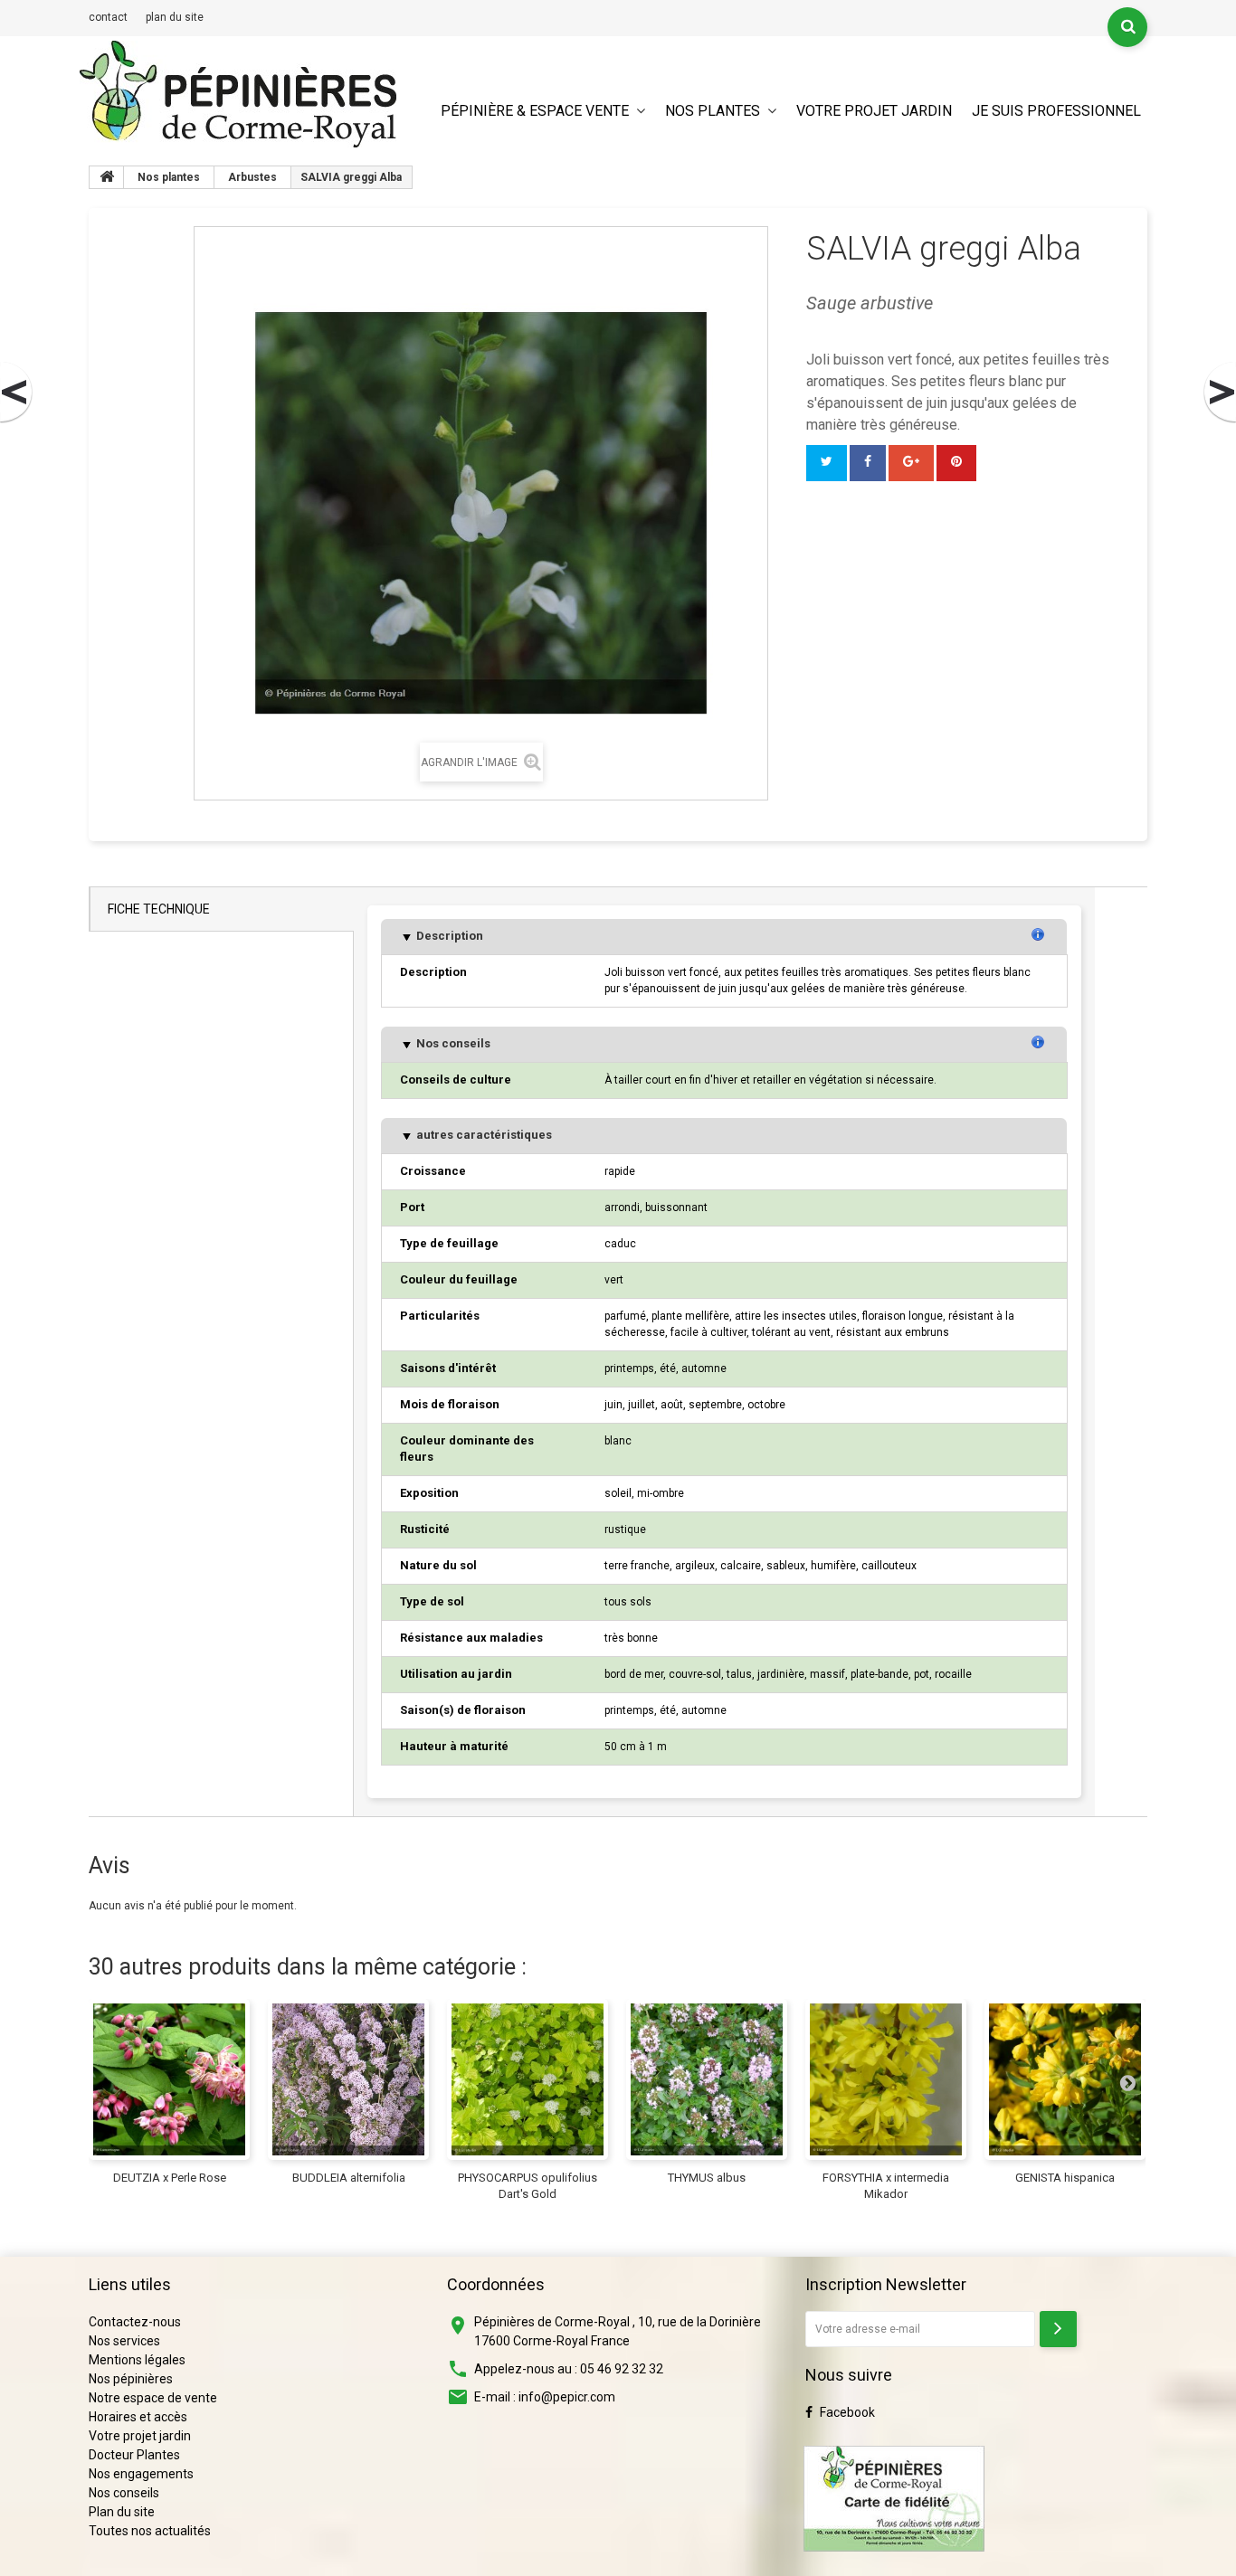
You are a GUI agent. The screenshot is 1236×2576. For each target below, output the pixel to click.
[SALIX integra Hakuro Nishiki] (17, 393)
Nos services (124, 2341)
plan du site (175, 17)
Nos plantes (713, 111)
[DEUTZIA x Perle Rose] (169, 2079)
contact (108, 17)
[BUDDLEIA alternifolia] (348, 2079)
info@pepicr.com (567, 2397)
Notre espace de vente (153, 2398)
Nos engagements (141, 2474)
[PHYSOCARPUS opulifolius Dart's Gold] (528, 2079)
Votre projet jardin (874, 111)
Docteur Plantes (134, 2455)
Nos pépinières (131, 2379)
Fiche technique (159, 909)
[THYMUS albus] (707, 2079)
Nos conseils (452, 1043)
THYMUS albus (707, 2178)
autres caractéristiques (483, 1135)
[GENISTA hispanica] (1065, 2079)
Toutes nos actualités (150, 2531)
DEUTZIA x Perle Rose (170, 2178)
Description (448, 936)
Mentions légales (137, 2360)
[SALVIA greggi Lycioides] (1219, 393)
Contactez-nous (135, 2322)
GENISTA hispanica (1065, 2178)
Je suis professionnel (1056, 111)
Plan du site (122, 2512)
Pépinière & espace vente (535, 111)
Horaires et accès (138, 2417)
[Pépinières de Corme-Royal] (238, 94)
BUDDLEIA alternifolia (349, 2178)
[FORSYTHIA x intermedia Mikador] (886, 2079)
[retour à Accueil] (107, 177)
